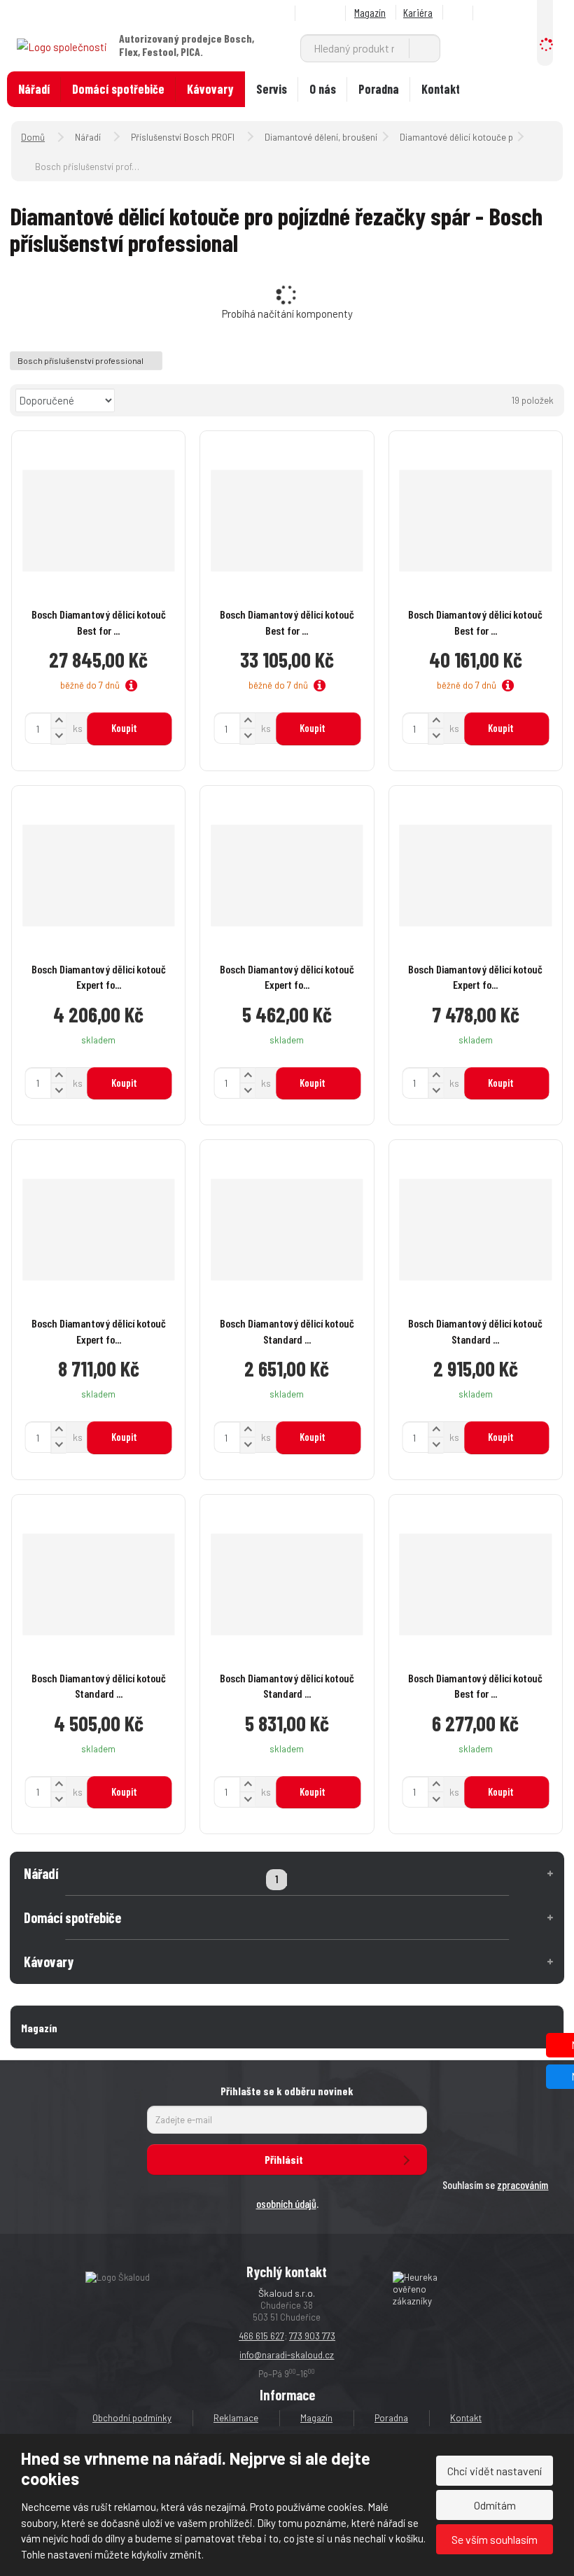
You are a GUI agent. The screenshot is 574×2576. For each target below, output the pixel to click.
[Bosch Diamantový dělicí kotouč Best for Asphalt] (476, 1584)
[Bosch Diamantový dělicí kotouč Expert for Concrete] (98, 875)
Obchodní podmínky (132, 2418)
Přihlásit (284, 2159)
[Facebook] (460, 13)
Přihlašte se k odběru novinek (287, 2091)
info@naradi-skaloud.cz (287, 2355)
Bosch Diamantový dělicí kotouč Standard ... (287, 1331)
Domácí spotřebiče (118, 89)
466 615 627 (261, 2336)
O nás (323, 89)
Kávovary (210, 89)
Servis (272, 89)
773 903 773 (312, 2336)
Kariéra (418, 12)
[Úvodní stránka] (62, 45)
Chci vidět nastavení (495, 2471)
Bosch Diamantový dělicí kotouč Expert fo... (99, 977)
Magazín (370, 12)
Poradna (379, 89)
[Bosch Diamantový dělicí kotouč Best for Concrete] (98, 521)
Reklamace (236, 2418)
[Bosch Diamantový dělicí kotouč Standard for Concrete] (287, 1230)
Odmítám (495, 2505)
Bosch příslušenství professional (81, 360)
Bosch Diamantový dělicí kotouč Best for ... (99, 622)
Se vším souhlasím (495, 2539)
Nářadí (34, 89)
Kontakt (441, 89)
